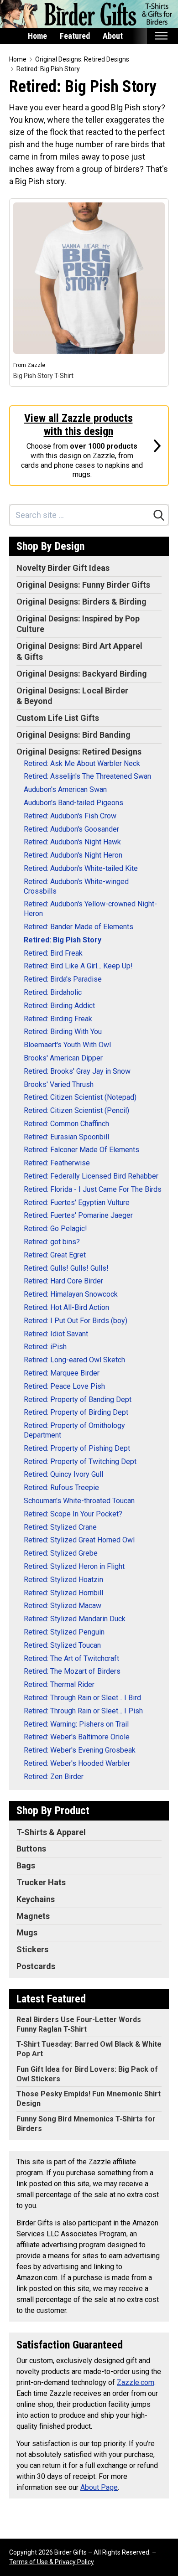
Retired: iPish (45, 1347)
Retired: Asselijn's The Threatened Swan (87, 776)
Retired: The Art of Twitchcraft (71, 1658)
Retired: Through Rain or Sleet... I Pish (83, 1711)
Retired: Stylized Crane (60, 1527)
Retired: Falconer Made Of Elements (81, 1150)
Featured (75, 36)
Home (37, 36)
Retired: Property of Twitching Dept (80, 1461)
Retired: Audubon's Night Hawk (72, 842)
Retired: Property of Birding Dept (76, 1412)
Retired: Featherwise (57, 1163)
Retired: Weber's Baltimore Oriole (77, 1737)
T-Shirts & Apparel (51, 1832)
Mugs (27, 1932)
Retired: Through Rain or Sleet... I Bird (82, 1698)
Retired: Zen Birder (54, 1777)
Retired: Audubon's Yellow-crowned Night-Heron (90, 909)
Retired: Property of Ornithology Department (74, 1430)
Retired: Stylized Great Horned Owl (79, 1540)
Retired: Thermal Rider (59, 1684)
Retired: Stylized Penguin (64, 1632)
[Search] (159, 515)
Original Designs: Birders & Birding (81, 602)
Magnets (33, 1916)
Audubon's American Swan (65, 789)
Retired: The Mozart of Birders (72, 1671)
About (113, 36)
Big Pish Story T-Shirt (43, 376)
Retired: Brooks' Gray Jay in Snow (77, 1071)
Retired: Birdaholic (53, 992)
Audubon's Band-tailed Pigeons (73, 803)
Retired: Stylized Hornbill (63, 1593)
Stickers (32, 1949)
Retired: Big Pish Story (48, 69)
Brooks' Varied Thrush (59, 1084)
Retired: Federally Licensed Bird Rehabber (91, 1176)
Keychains (36, 1899)
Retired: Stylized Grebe (61, 1553)
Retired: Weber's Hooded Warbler (77, 1763)
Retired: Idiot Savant (56, 1334)
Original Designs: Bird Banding (73, 735)
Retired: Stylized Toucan (62, 1645)
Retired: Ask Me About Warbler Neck (82, 763)
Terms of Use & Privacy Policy (52, 2562)
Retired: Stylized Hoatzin (63, 1580)
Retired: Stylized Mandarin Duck (75, 1619)
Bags (26, 1865)
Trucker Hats (41, 1882)
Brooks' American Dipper (63, 1058)
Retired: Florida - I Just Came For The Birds (93, 1189)
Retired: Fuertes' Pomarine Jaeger (78, 1215)
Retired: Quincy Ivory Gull (63, 1474)
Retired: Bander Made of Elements (79, 927)
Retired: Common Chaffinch (66, 1124)
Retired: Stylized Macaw (63, 1606)
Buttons (31, 1849)
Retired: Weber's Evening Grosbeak (80, 1750)
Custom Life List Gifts (58, 718)
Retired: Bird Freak (53, 953)
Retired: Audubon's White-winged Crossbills (76, 886)
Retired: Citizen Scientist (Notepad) (80, 1097)
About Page (99, 2487)
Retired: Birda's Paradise (63, 979)
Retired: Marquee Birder (62, 1373)
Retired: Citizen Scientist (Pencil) (76, 1110)
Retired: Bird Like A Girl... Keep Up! (78, 966)
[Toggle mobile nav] (161, 36)
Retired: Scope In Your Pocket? (73, 1514)
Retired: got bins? (52, 1242)
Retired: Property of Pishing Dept (77, 1448)
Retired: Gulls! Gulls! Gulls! (66, 1268)
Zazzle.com (136, 2382)
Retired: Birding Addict (59, 1006)
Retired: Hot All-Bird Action (66, 1307)
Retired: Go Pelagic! (55, 1229)
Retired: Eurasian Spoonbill (66, 1137)
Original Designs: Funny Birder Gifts (83, 585)
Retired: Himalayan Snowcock (71, 1294)
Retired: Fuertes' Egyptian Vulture (77, 1203)
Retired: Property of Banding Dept (78, 1399)
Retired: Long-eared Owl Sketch (74, 1360)
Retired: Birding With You (63, 1032)
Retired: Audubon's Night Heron (73, 855)
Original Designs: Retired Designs (82, 59)
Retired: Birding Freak (58, 1019)
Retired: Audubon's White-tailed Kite (81, 868)
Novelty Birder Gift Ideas (63, 568)
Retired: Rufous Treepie (61, 1487)
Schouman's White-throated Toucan (79, 1501)
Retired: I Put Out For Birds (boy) (76, 1321)
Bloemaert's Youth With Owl (67, 1045)
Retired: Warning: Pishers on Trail (76, 1724)
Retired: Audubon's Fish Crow (70, 816)
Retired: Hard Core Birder (63, 1281)
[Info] (157, 211)
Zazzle (36, 365)
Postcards (36, 1966)
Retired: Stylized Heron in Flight (74, 1566)
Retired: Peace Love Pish (64, 1386)
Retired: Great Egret (55, 1255)
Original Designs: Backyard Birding (82, 674)
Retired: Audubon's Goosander (71, 829)
